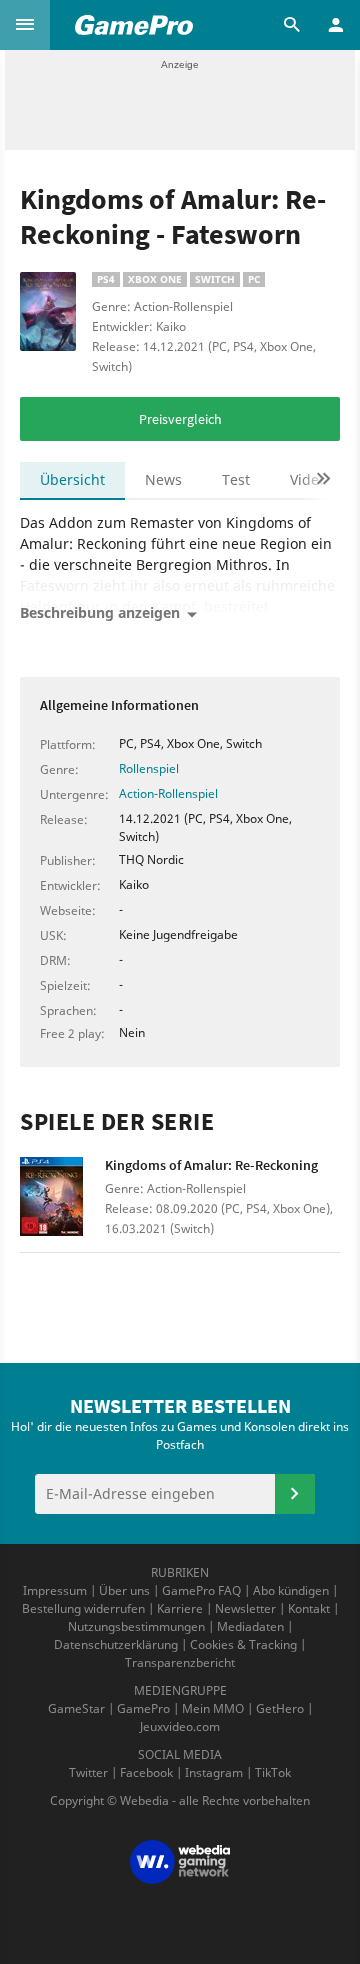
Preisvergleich (180, 419)
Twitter (88, 1772)
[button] (25, 25)
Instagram (214, 1772)
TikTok (273, 1772)
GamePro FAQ (201, 1590)
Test (236, 479)
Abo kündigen (291, 1590)
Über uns (124, 1590)
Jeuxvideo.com (180, 1726)
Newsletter (245, 1608)
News (163, 479)
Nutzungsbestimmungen (136, 1626)
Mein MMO (213, 1708)
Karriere (180, 1608)
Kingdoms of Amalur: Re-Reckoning (211, 1165)
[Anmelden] (295, 1494)
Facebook (146, 1772)
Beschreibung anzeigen (100, 612)
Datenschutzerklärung (116, 1644)
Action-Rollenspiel (168, 793)
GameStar (76, 1708)
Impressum (55, 1590)
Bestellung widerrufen (83, 1608)
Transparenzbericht (180, 1662)
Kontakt (309, 1608)
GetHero (280, 1708)
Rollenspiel (149, 768)
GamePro (143, 1708)
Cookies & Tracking (243, 1644)
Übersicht (72, 479)
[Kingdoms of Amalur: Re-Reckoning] (62, 1199)
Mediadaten (250, 1626)
